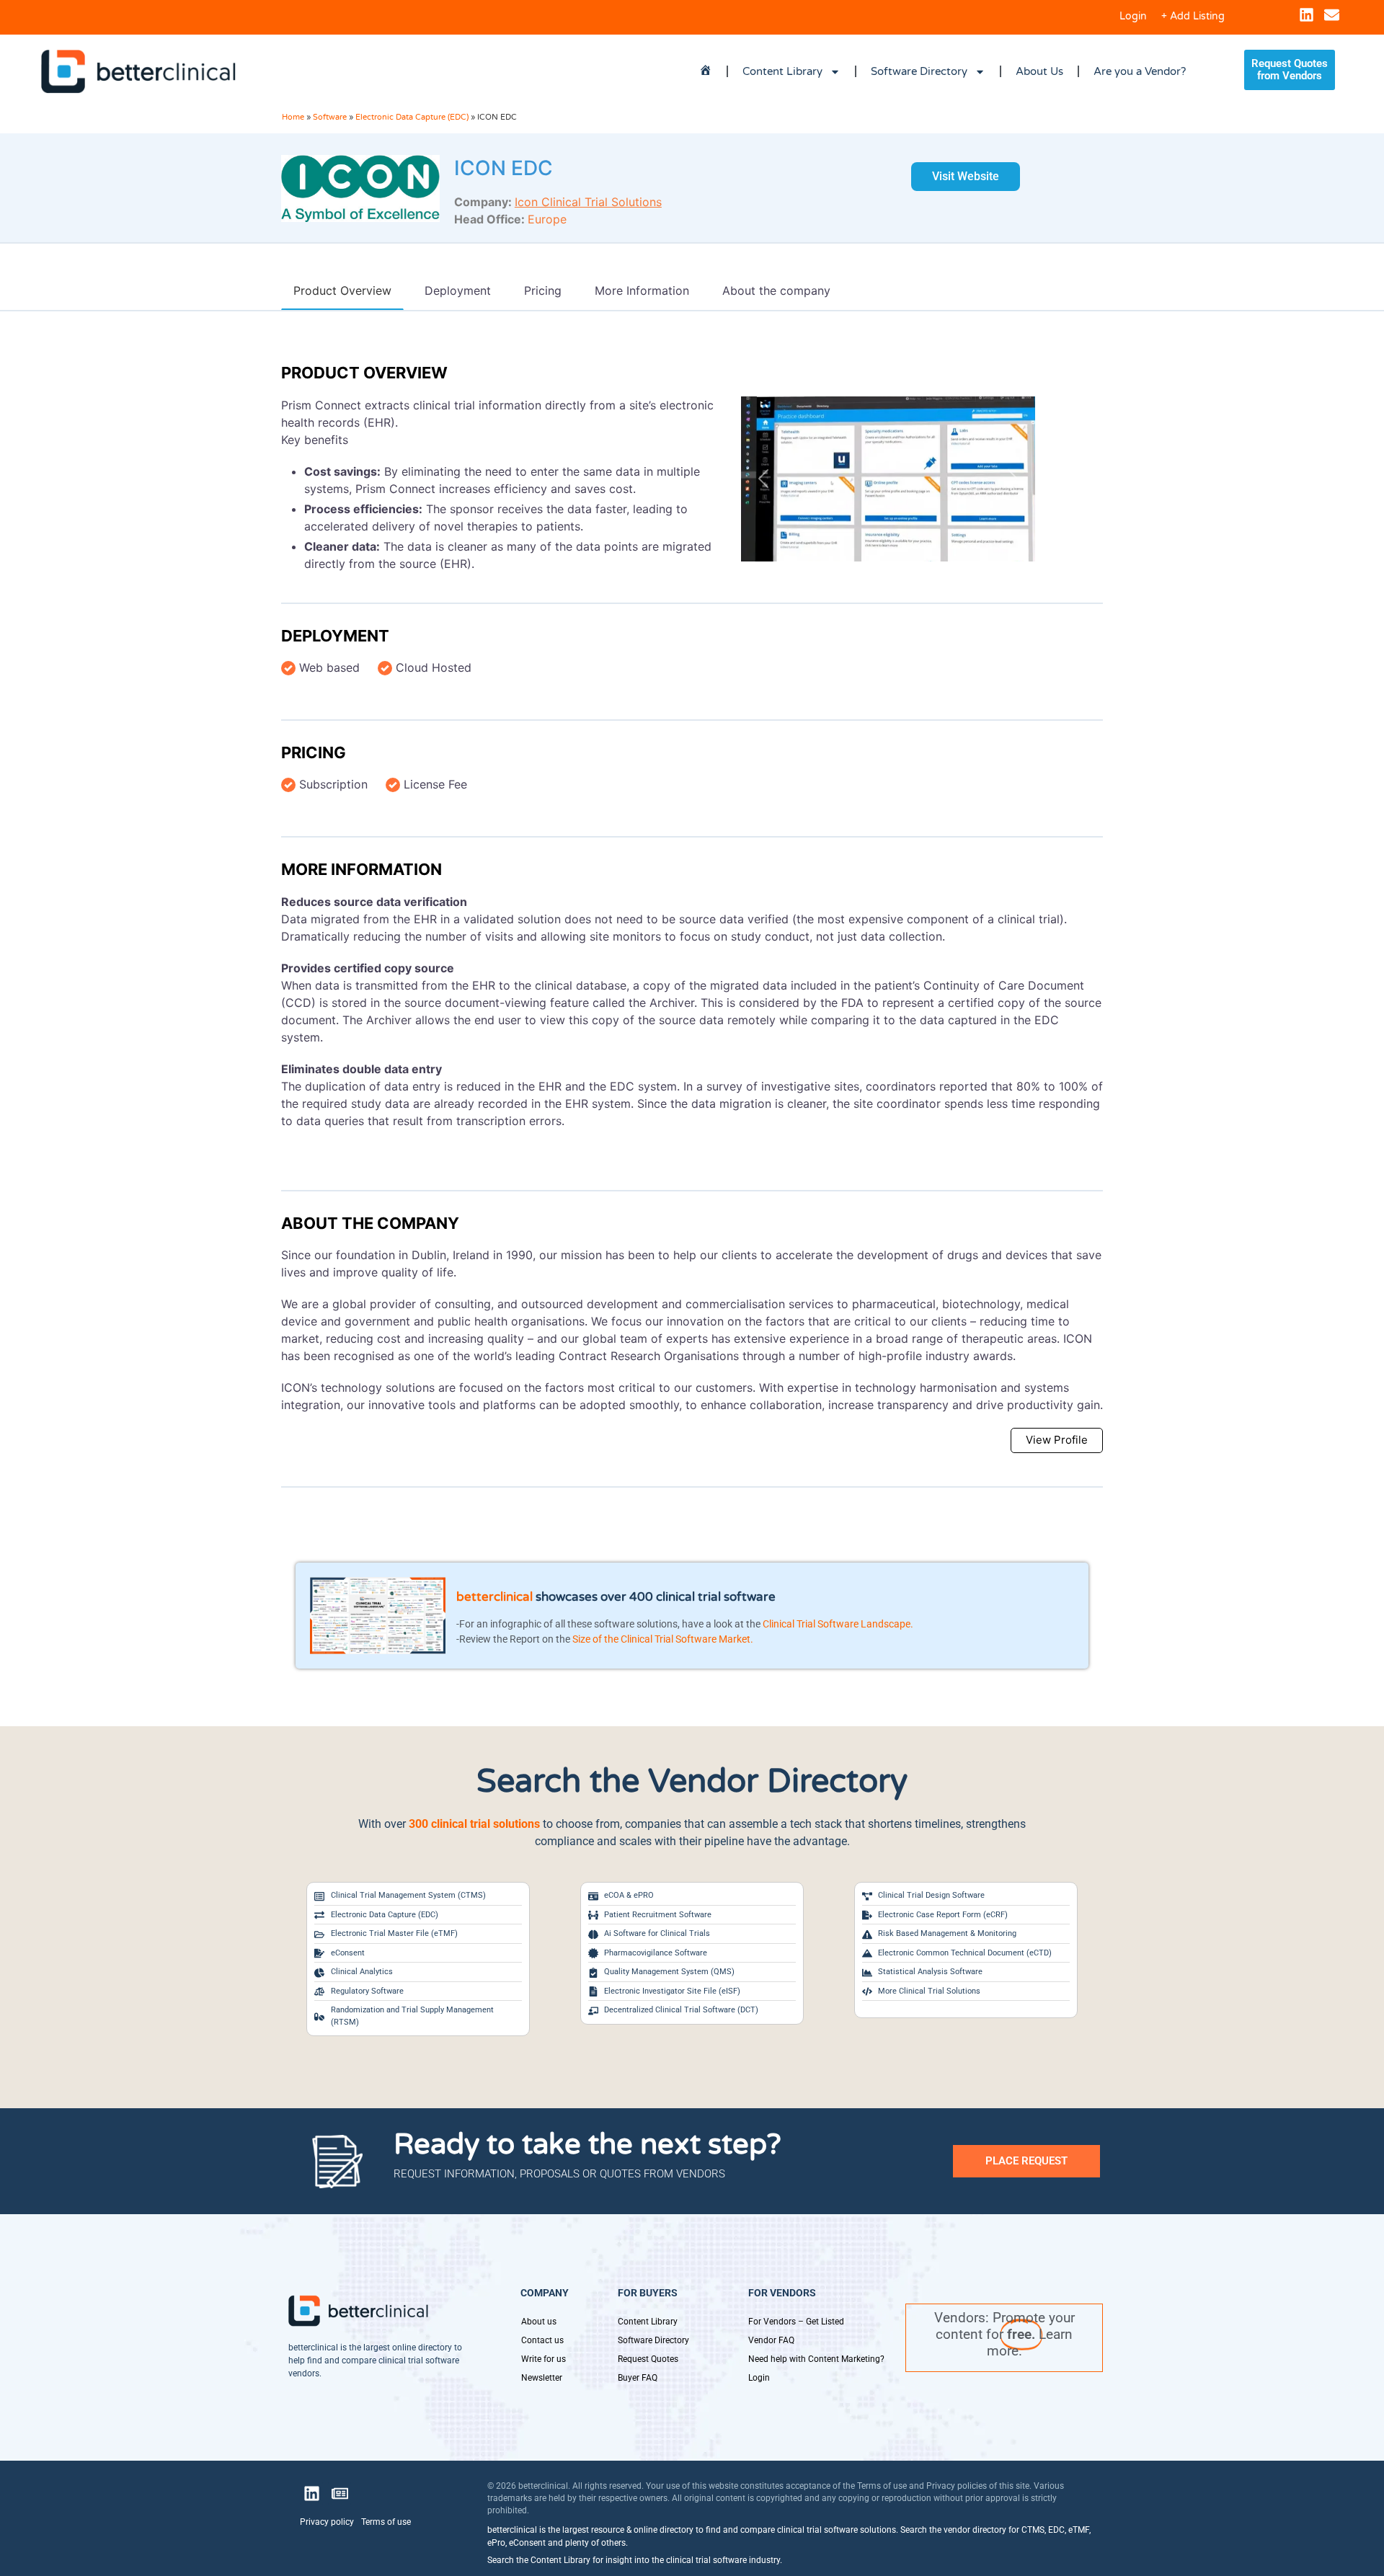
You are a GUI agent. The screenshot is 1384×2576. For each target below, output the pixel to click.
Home (293, 117)
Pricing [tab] (543, 290)
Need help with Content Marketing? (816, 2359)
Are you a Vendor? (1140, 71)
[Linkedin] (1307, 15)
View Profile (1057, 1440)
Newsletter (542, 2378)
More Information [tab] (642, 290)
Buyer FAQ (638, 2378)
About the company (370, 1223)
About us (539, 2322)
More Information (361, 869)
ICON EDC (504, 168)
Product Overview (364, 373)
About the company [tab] (776, 290)
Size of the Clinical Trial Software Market (661, 1639)
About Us (1039, 71)
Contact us (542, 2340)
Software (330, 117)
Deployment (335, 636)
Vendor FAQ (771, 2340)
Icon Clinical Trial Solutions (588, 202)
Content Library (782, 71)
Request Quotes (648, 2359)
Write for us (544, 2359)
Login (1133, 16)
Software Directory (919, 71)
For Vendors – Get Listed (796, 2322)
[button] (763, 479)
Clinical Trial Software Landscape (837, 1624)
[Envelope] (1332, 15)
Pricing (314, 752)
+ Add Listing (1193, 16)
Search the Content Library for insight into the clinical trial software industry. (635, 2560)
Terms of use (386, 2522)
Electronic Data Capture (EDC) (412, 117)
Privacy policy (327, 2522)
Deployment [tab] (458, 290)
